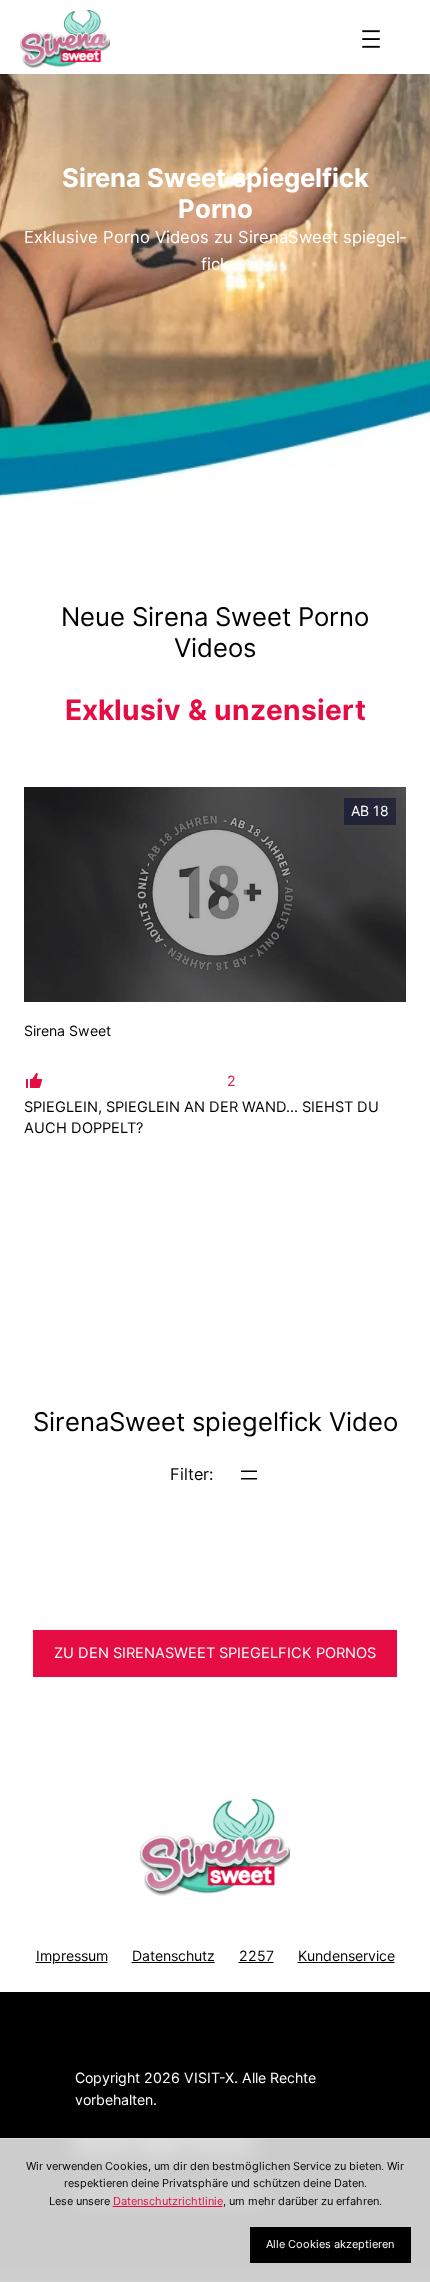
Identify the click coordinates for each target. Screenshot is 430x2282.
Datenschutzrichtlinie (168, 2201)
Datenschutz (173, 1955)
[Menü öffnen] (371, 39)
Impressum (72, 1955)
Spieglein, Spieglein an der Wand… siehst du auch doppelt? (201, 1117)
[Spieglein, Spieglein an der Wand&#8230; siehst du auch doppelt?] (215, 894)
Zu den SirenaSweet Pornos (215, 1653)
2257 (256, 1955)
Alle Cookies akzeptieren (330, 2244)
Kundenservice (346, 1955)
